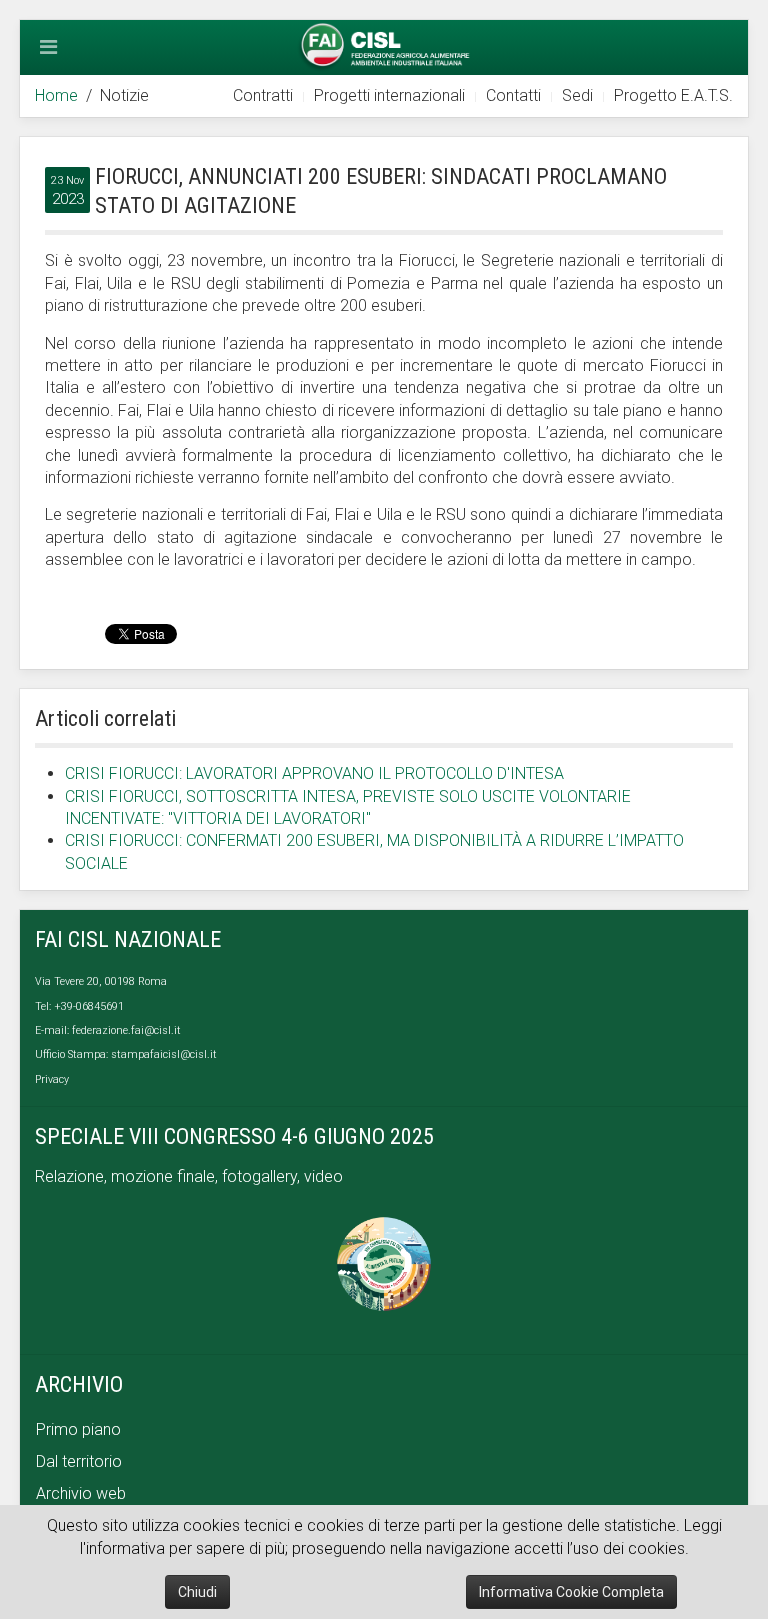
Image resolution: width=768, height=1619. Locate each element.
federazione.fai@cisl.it (126, 1030)
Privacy (52, 1079)
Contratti (263, 95)
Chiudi (197, 1592)
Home (56, 95)
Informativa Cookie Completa (571, 1592)
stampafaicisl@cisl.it (164, 1054)
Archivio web (81, 1493)
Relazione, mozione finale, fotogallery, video (191, 1176)
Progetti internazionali (389, 95)
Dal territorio (79, 1461)
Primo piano (78, 1429)
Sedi (577, 95)
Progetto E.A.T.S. (673, 95)
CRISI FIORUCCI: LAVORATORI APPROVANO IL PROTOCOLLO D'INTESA (314, 773)
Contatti (513, 95)
